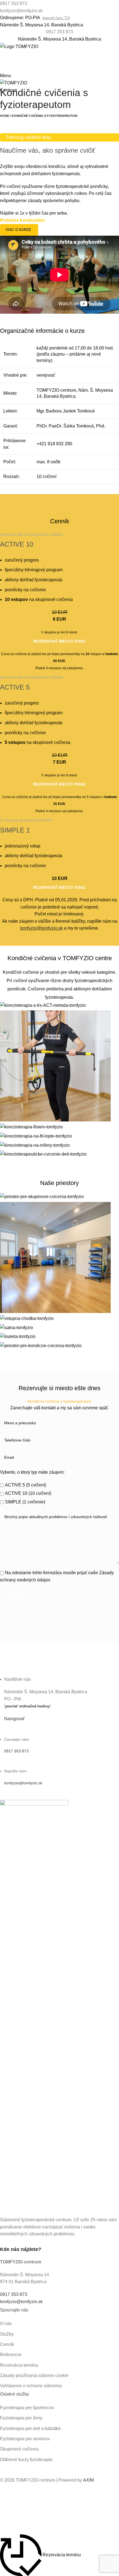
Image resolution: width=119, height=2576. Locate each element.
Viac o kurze (18, 230)
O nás (6, 2324)
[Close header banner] (7, 2496)
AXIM (88, 2480)
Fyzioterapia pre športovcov (27, 2408)
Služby (7, 2334)
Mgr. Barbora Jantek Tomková (66, 411)
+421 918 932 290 (54, 444)
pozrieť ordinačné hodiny (27, 1706)
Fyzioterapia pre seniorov (25, 2439)
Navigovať (14, 1719)
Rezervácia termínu (19, 2365)
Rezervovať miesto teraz (59, 641)
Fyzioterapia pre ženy (21, 2418)
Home (5, 116)
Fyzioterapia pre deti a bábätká (30, 2428)
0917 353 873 (59, 32)
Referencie (11, 2355)
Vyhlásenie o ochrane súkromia (31, 2386)
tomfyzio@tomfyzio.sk (23, 1783)
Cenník (7, 2344)
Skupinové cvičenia (19, 2449)
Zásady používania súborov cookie (34, 2375)
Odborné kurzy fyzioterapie (26, 2460)
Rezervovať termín (59, 66)
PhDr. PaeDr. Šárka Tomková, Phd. (71, 426)
